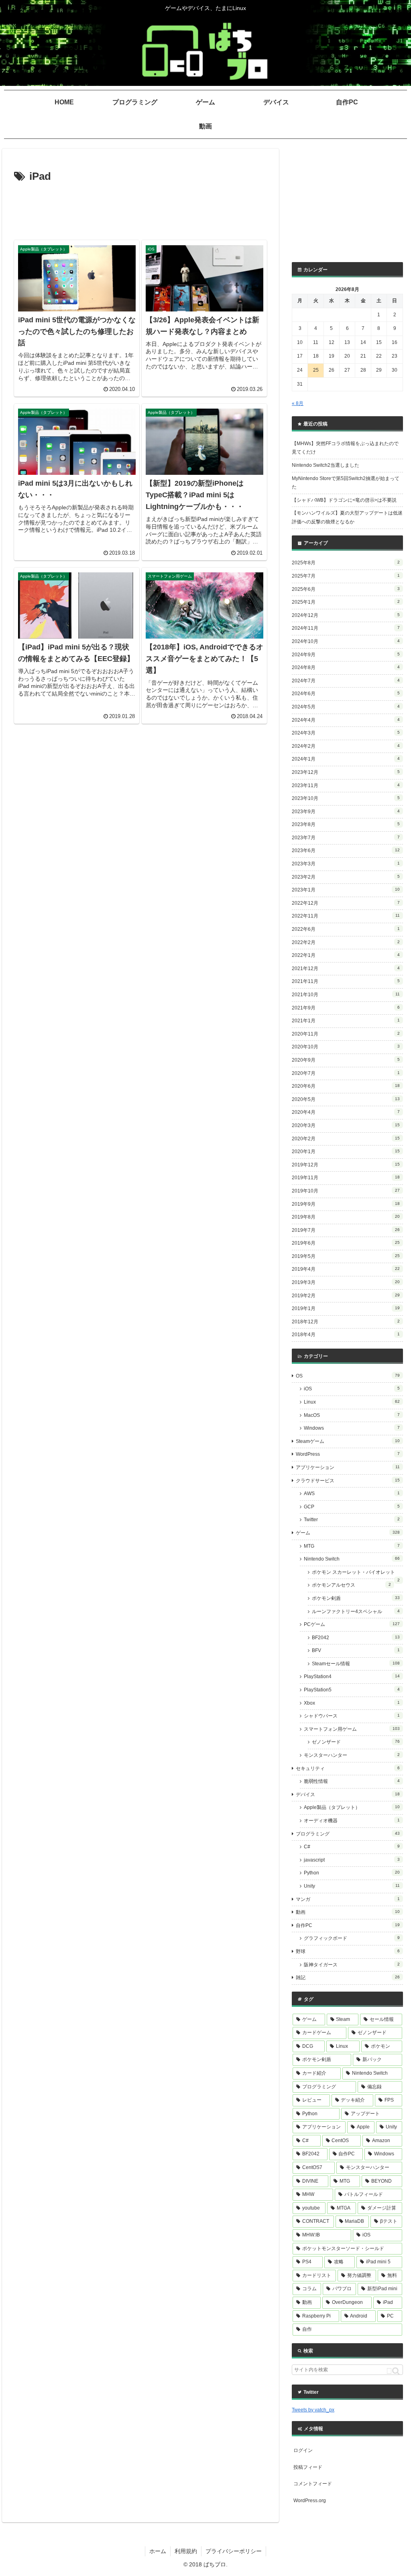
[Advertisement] (140, 210)
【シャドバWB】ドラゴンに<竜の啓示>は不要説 (344, 500)
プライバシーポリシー (234, 2551)
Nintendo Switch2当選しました (326, 465)
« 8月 (298, 403)
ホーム (158, 2551)
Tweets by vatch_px (313, 2410)
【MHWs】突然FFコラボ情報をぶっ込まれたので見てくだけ (345, 448)
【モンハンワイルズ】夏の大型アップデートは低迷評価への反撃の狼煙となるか (347, 517)
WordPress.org (310, 2501)
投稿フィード (308, 2467)
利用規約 (186, 2551)
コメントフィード (313, 2484)
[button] (393, 2371)
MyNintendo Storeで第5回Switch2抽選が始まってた (346, 483)
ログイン (303, 2450)
